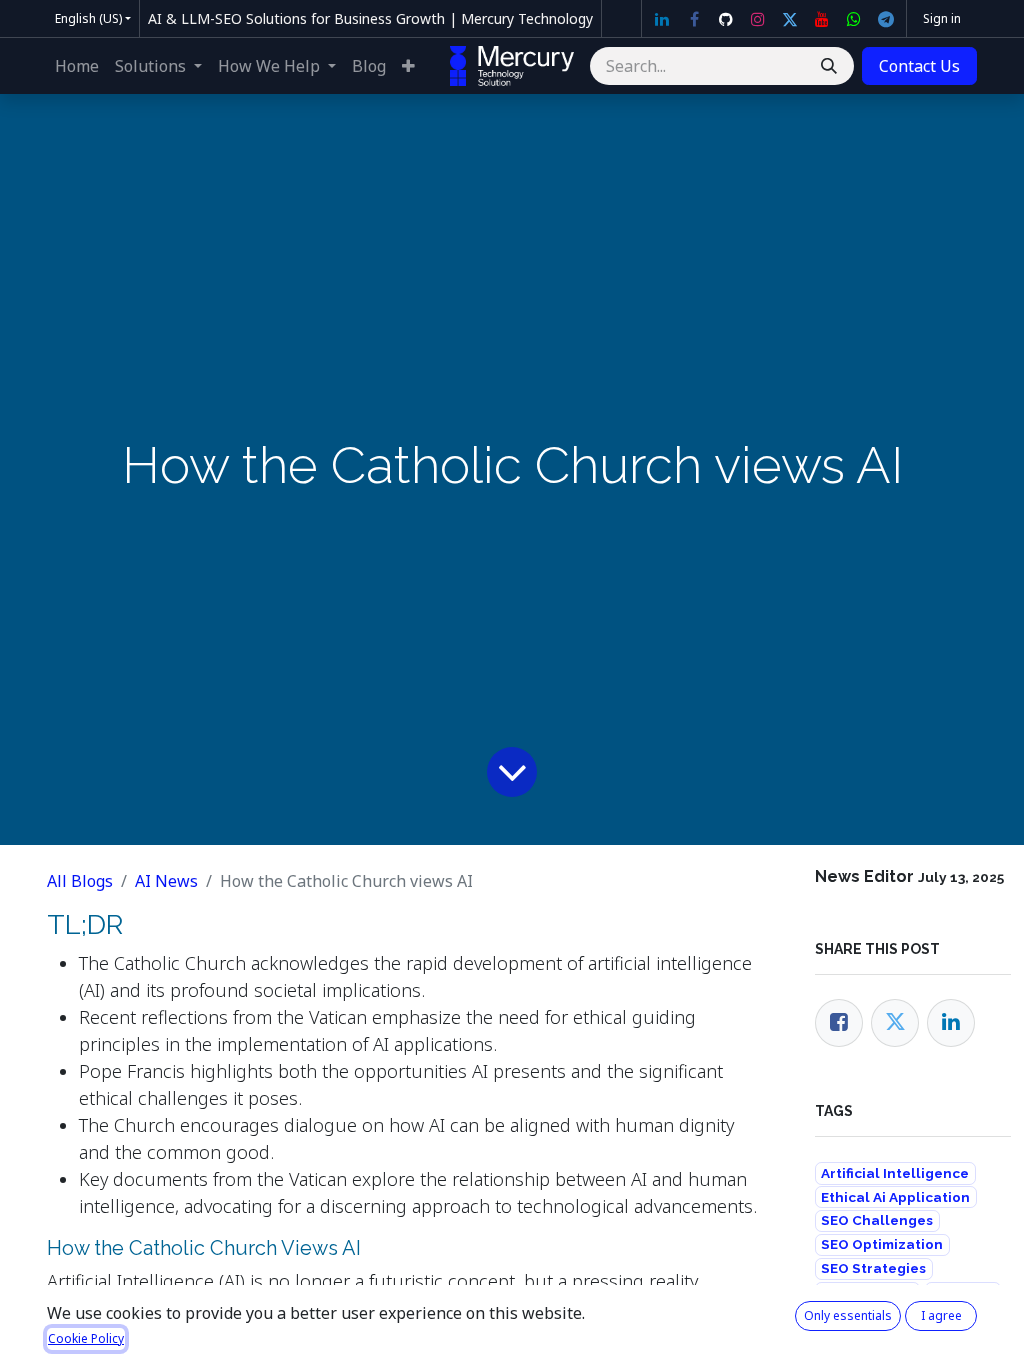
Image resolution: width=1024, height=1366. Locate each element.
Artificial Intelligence (895, 1173)
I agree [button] (941, 1315)
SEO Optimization (882, 1244)
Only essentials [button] (848, 1315)
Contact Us (919, 66)
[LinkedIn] (662, 19)
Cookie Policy (86, 1338)
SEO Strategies (873, 1268)
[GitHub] (726, 19)
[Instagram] (758, 19)
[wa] (854, 19)
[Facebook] (694, 19)
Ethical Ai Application (895, 1197)
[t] (886, 19)
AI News (166, 881)
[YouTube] (822, 19)
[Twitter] (790, 19)
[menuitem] (77, 66)
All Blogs (80, 881)
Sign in (942, 18)
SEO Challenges (877, 1220)
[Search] (829, 66)
